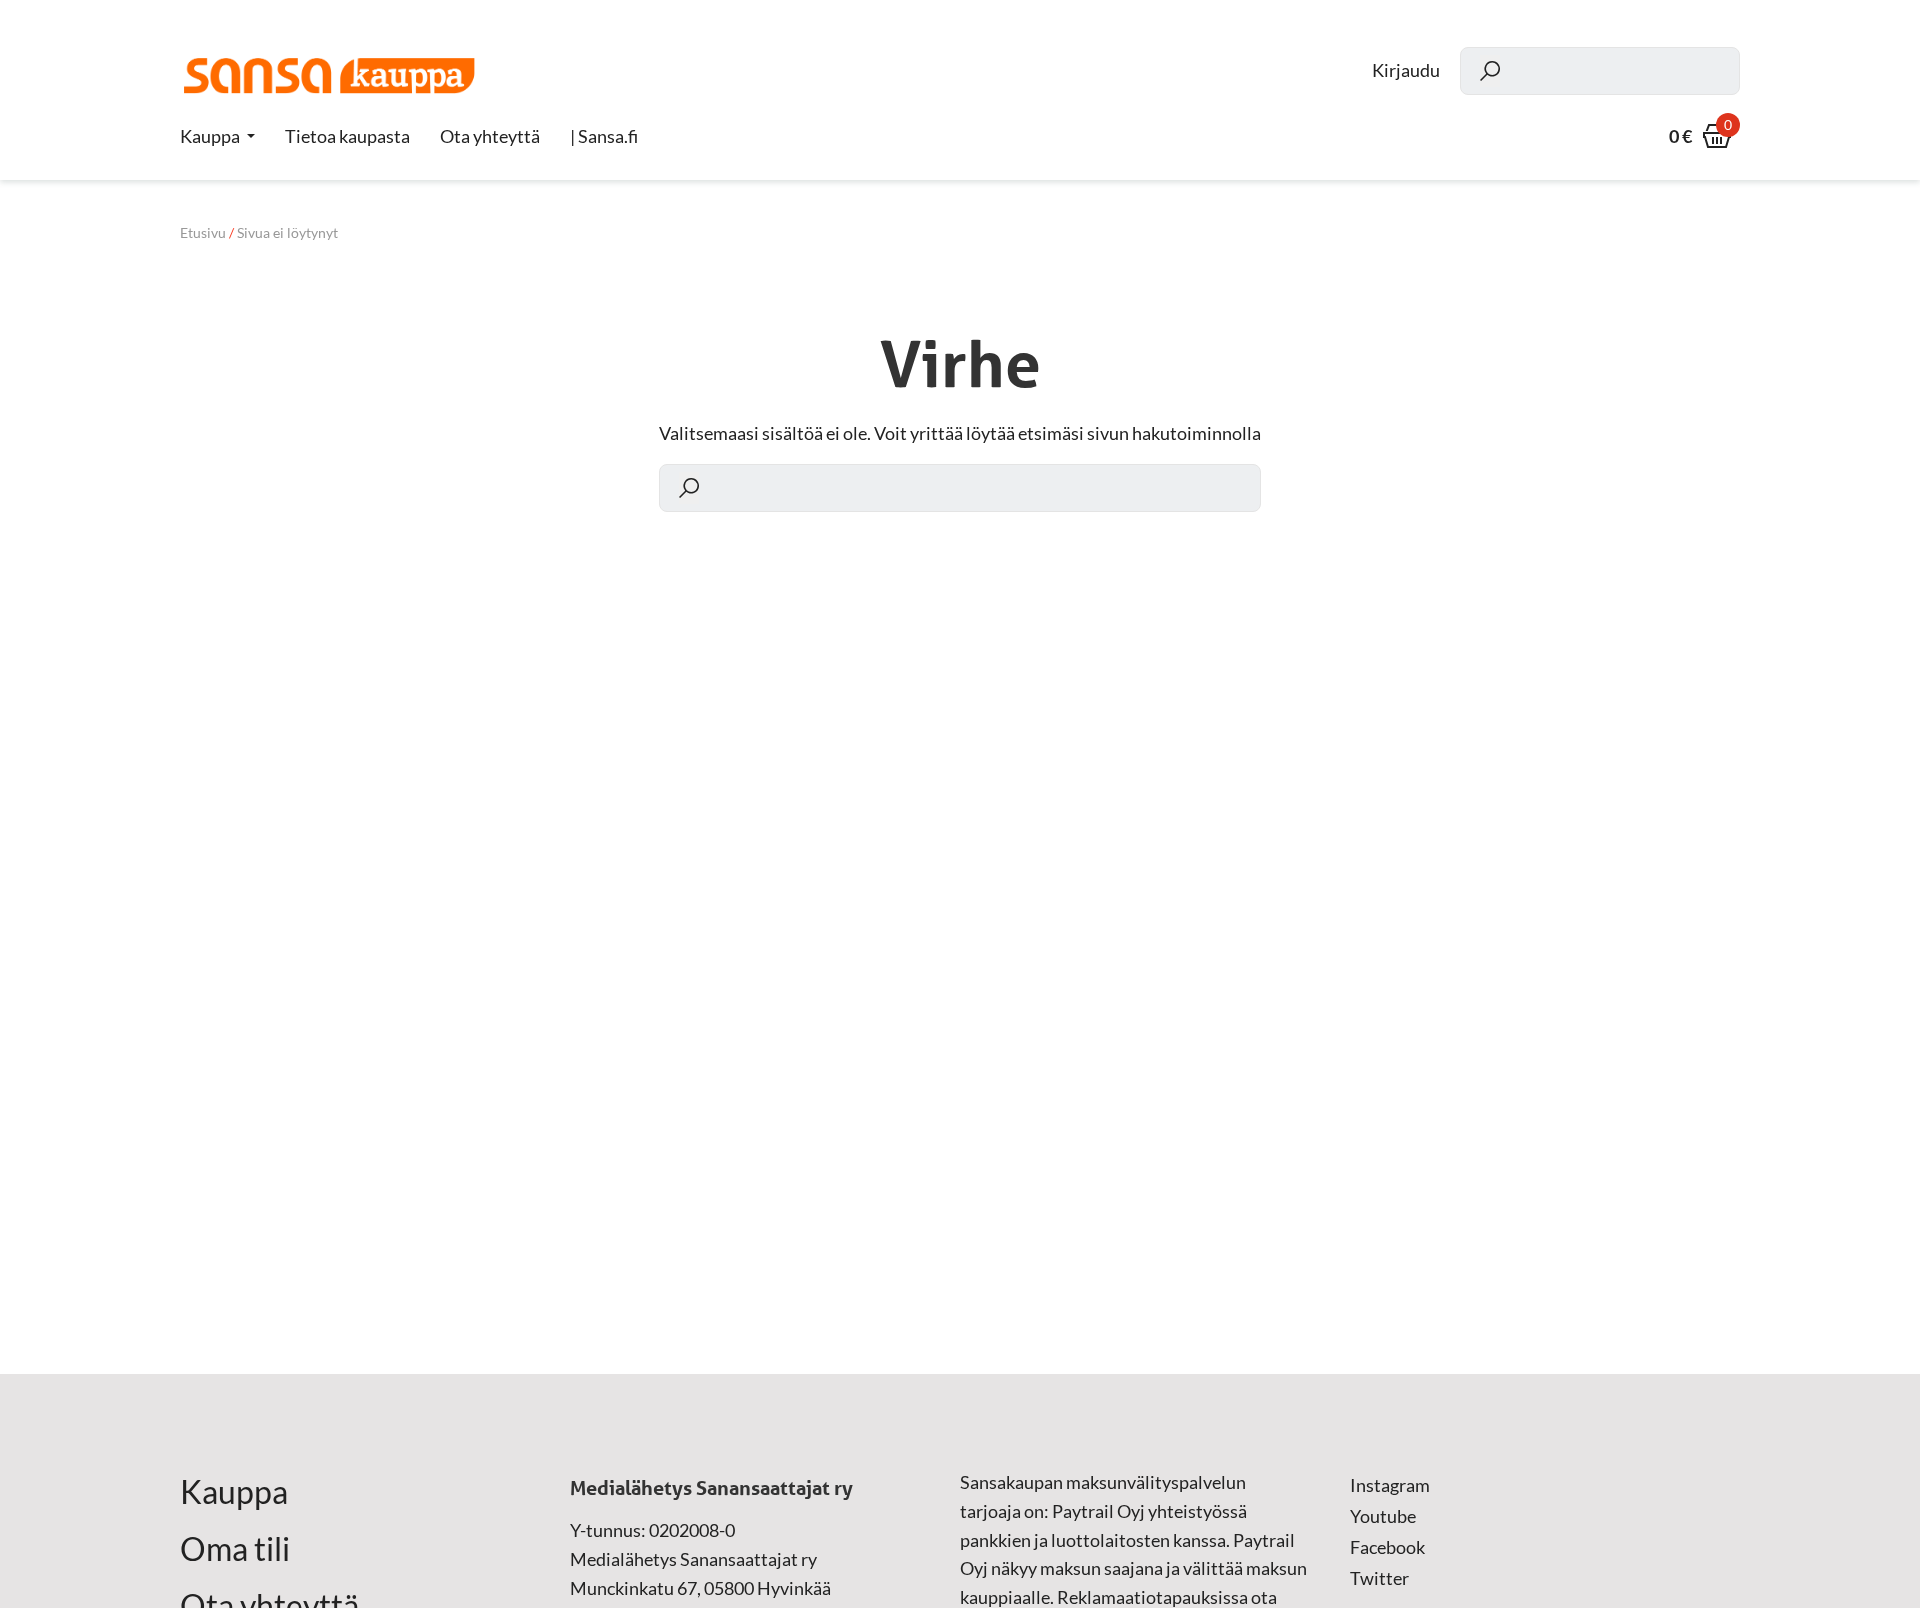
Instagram (1390, 1485)
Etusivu (203, 232)
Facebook (1387, 1547)
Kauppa (210, 136)
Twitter (1379, 1578)
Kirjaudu (1406, 70)
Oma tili (235, 1549)
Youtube (1383, 1516)
